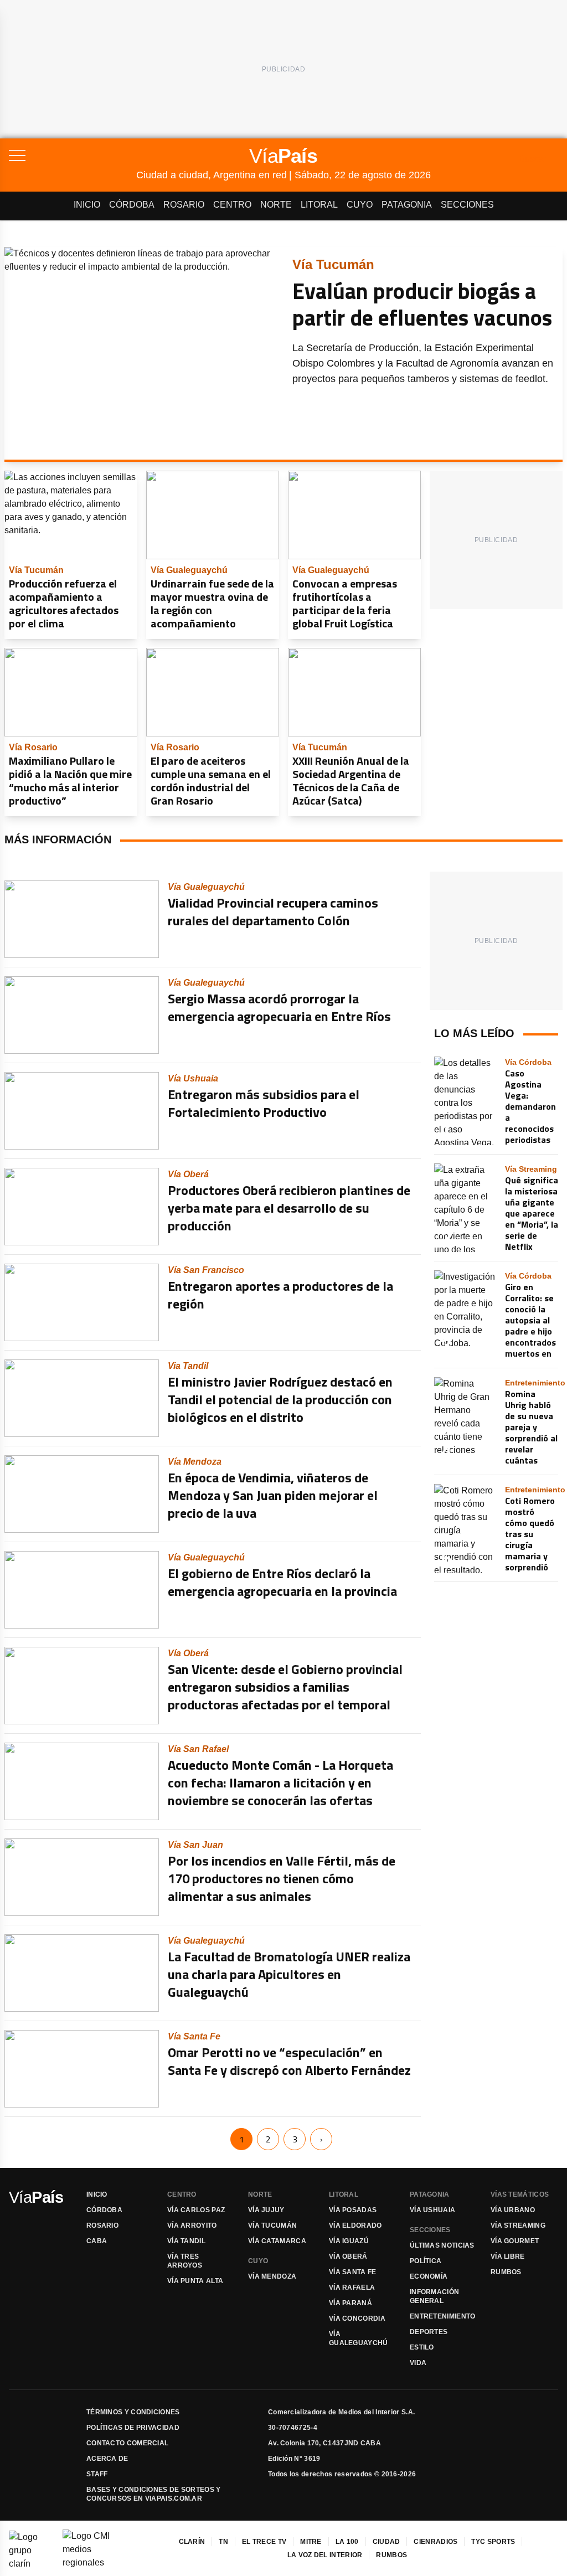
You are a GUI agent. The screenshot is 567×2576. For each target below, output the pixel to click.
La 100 (347, 2542)
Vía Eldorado (355, 2225)
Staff (97, 2474)
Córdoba (132, 205)
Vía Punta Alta (195, 2281)
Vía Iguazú (349, 2241)
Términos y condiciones (133, 2412)
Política (426, 2261)
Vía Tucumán (272, 2225)
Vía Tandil (186, 2241)
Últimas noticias (442, 2245)
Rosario (184, 205)
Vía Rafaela (352, 2288)
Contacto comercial (127, 2443)
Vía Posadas (353, 2210)
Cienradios (435, 2542)
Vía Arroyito (192, 2225)
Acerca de (107, 2459)
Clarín (192, 2542)
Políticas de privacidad (133, 2428)
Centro (232, 205)
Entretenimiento (443, 2316)
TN (223, 2542)
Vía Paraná (350, 2303)
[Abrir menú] (73, 156)
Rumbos (506, 2272)
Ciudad (386, 2542)
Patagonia (407, 205)
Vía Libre (508, 2256)
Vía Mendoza (272, 2276)
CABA (97, 2241)
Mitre (311, 2542)
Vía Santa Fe (353, 2272)
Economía (429, 2276)
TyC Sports (493, 2542)
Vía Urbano (513, 2210)
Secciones (467, 205)
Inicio (87, 205)
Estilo (422, 2347)
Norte (276, 205)
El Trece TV (264, 2542)
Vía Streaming (518, 2225)
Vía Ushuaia (432, 2210)
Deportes (429, 2332)
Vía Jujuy (266, 2210)
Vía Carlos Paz (196, 2210)
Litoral (319, 205)
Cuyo (360, 205)
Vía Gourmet (515, 2241)
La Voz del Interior (325, 2555)
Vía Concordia (357, 2319)
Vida (418, 2363)
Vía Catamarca (277, 2241)
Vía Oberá (348, 2256)
